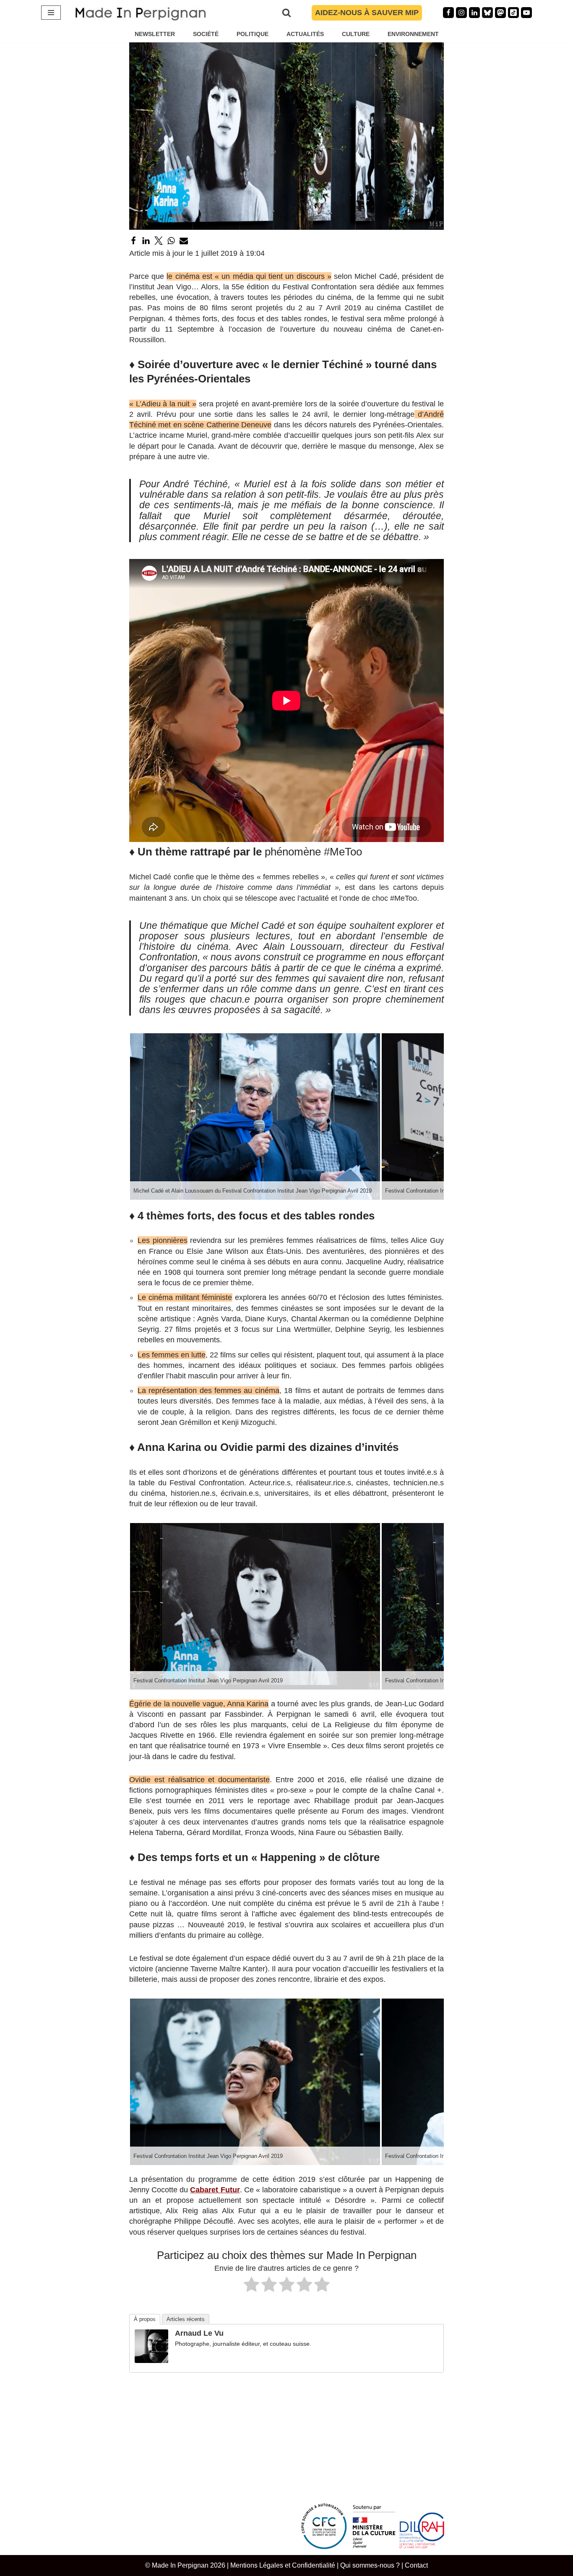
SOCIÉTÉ (206, 34)
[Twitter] (159, 241)
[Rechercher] (286, 13)
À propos (145, 2319)
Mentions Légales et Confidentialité (283, 2565)
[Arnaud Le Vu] (151, 2360)
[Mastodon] (500, 13)
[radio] (251, 2286)
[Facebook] (448, 13)
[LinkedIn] (146, 241)
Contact (416, 2565)
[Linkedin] (474, 13)
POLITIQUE (253, 34)
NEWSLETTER (155, 34)
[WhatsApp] (171, 241)
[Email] (184, 241)
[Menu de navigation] (51, 13)
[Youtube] (526, 13)
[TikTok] (513, 13)
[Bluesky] (487, 13)
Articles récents (186, 2319)
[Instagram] (461, 13)
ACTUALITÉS (305, 34)
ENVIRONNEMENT (413, 34)
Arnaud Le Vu (199, 2333)
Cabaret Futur (215, 2190)
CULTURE (356, 34)
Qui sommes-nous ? (370, 2565)
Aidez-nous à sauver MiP (367, 13)
